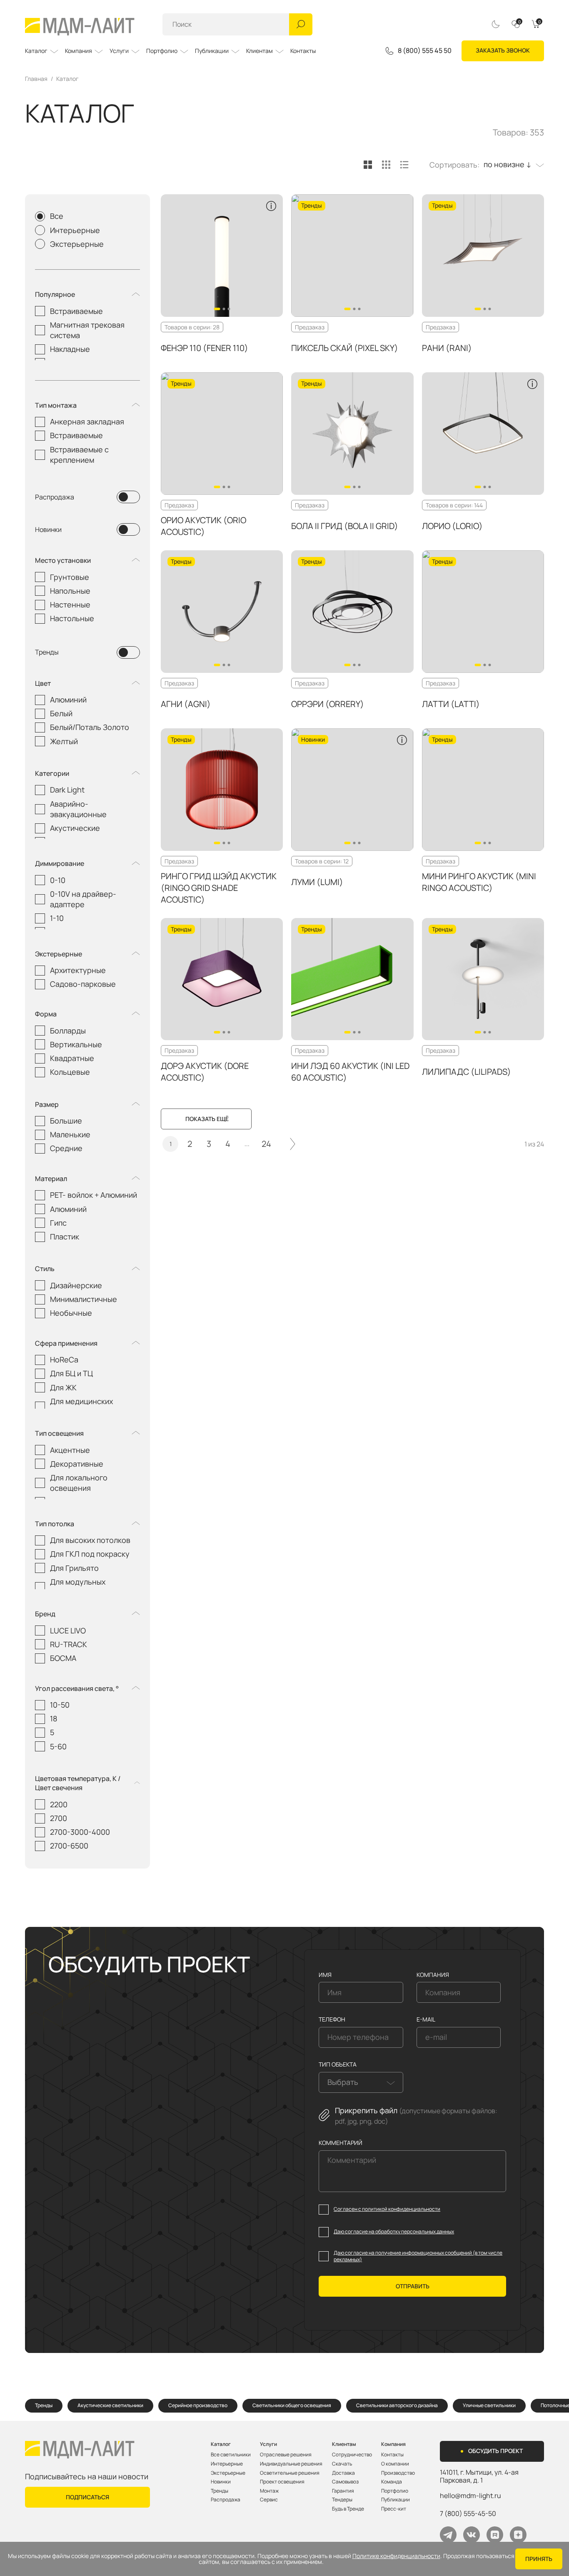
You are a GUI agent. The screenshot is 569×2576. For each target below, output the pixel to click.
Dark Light (67, 790)
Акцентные (70, 1450)
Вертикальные (76, 1044)
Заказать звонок (503, 50)
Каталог (36, 51)
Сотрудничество (352, 2455)
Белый (61, 713)
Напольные (70, 591)
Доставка (343, 2473)
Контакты (303, 51)
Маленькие (70, 1134)
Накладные (70, 349)
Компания (79, 51)
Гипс (58, 1223)
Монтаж (269, 2491)
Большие (66, 1121)
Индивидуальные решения (291, 2464)
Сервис (269, 2500)
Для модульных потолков (78, 1587)
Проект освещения (282, 2482)
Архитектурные (78, 970)
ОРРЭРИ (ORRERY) (328, 704)
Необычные (71, 1313)
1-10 (57, 918)
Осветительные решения (290, 2473)
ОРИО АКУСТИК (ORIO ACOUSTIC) (203, 526)
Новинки (48, 529)
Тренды (47, 652)
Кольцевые (70, 1072)
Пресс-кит (394, 2509)
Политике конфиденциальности (396, 2556)
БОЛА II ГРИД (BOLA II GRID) (345, 526)
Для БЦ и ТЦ (71, 1373)
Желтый (64, 741)
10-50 (60, 1705)
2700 (59, 1818)
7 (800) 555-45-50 (468, 2513)
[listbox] (512, 165)
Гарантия (343, 2491)
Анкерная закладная (87, 421)
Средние (66, 1148)
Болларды (68, 1031)
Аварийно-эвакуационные (78, 809)
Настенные (70, 604)
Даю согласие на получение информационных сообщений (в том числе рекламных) (418, 2256)
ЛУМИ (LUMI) (317, 882)
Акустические (75, 828)
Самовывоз (345, 2482)
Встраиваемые (76, 311)
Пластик (65, 1237)
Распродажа (55, 497)
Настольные (72, 618)
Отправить (413, 2286)
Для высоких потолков (90, 1540)
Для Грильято (74, 1568)
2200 (59, 1804)
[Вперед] (293, 1144)
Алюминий (68, 700)
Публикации (212, 51)
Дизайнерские (76, 1285)
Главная (36, 79)
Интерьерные (75, 230)
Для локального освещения (79, 1483)
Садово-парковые (83, 984)
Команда (392, 2482)
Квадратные (72, 1058)
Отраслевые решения (286, 2455)
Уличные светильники (489, 2405)
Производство (398, 2473)
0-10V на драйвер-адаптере (83, 899)
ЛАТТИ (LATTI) (451, 704)
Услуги (119, 51)
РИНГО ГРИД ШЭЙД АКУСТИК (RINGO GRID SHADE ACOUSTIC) (219, 888)
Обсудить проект (495, 2451)
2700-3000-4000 (80, 1832)
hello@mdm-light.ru (470, 2496)
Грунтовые (70, 577)
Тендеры (342, 2500)
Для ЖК (63, 1387)
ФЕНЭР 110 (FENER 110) (205, 348)
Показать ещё (207, 1119)
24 (266, 1144)
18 (54, 1718)
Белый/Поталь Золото (90, 727)
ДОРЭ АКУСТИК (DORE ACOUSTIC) (205, 1072)
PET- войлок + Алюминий (94, 1195)
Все (57, 216)
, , (479, 2476)
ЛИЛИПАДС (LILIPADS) (467, 1072)
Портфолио (162, 51)
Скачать (342, 2464)
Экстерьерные (77, 244)
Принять (539, 2559)
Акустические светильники (110, 2405)
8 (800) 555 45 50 (425, 51)
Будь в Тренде (348, 2509)
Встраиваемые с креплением (79, 455)
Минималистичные (84, 1299)
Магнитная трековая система (87, 330)
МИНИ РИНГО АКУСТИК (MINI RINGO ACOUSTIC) (479, 882)
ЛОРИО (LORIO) (452, 526)
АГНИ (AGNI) (186, 704)
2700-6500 (69, 1846)
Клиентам (260, 51)
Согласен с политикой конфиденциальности (387, 2209)
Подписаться (87, 2497)
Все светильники (231, 2455)
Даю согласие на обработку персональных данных (394, 2232)
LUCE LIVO (68, 1630)
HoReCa (64, 1359)
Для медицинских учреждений (81, 1406)
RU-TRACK (69, 1644)
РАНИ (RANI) (447, 348)
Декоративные (77, 1464)
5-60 (58, 1746)
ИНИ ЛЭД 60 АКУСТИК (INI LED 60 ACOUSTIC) (350, 1072)
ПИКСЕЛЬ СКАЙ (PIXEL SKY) (345, 348)
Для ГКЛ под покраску (90, 1554)
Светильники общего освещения (292, 2405)
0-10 (58, 880)
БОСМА (63, 1658)
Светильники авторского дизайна (397, 2405)
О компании (395, 2464)
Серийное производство (198, 2405)
